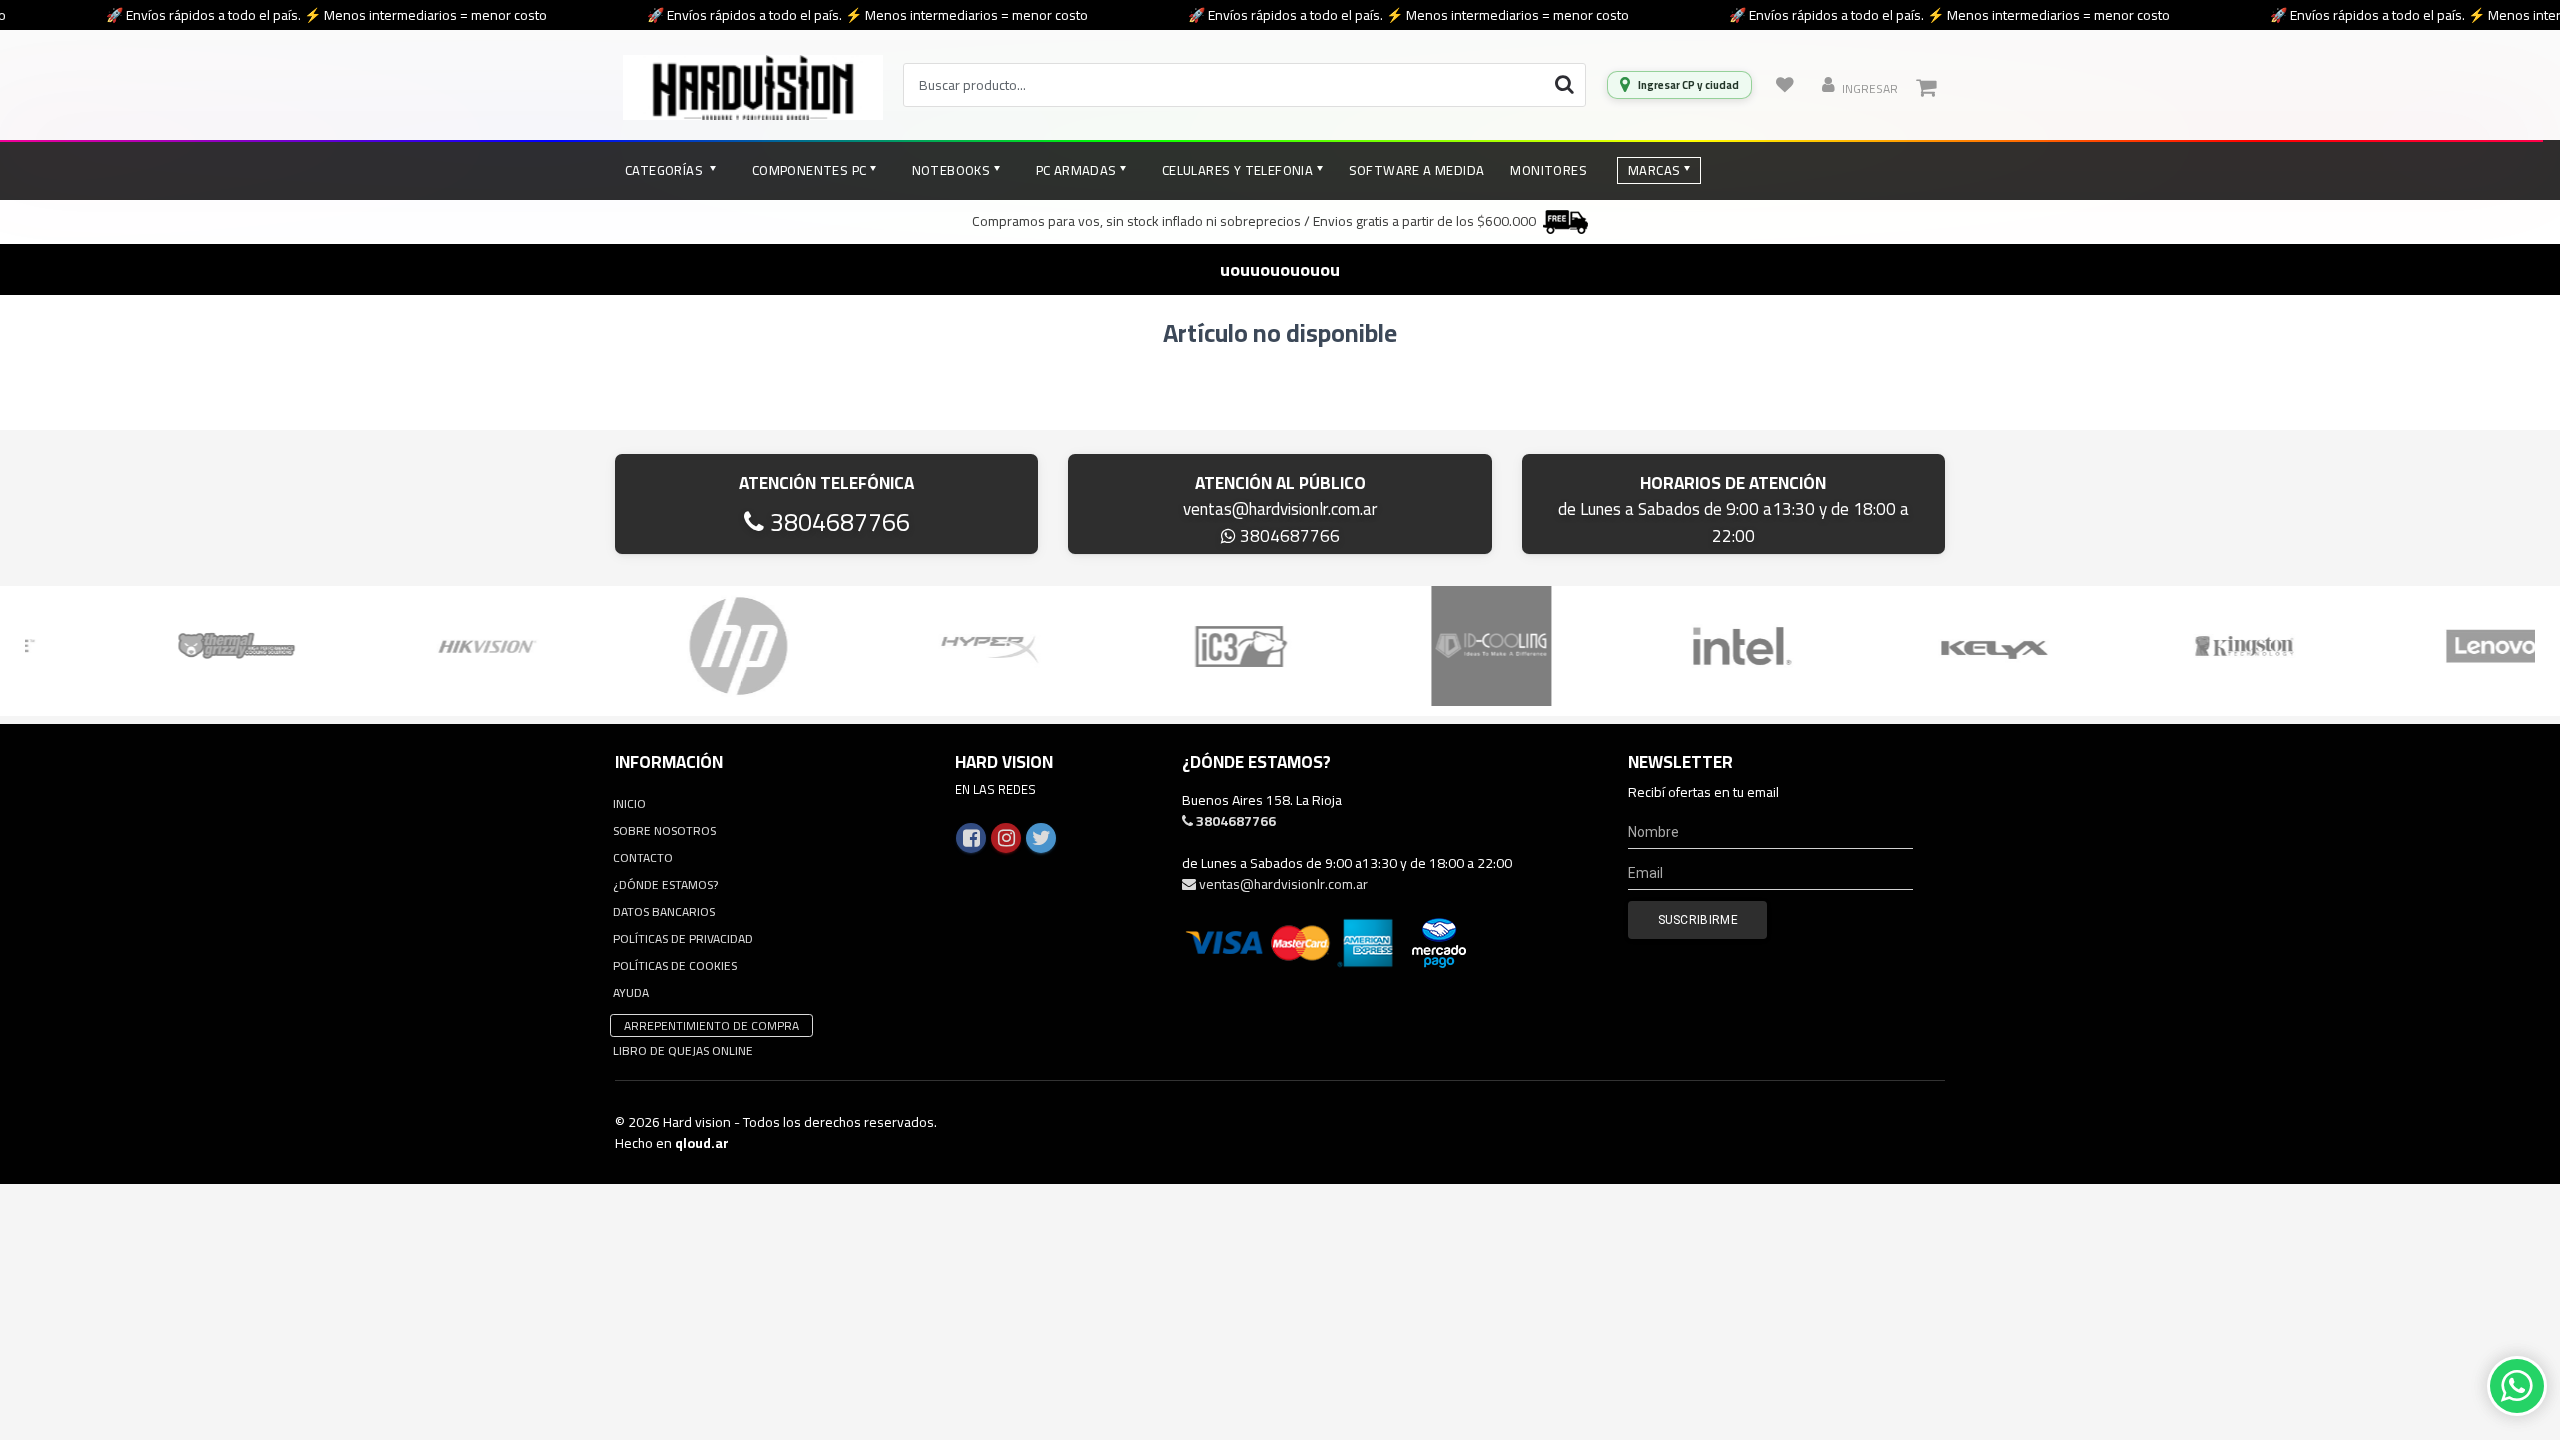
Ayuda (631, 992)
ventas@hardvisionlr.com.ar (1280, 509)
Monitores (1548, 170)
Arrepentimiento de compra (711, 1025)
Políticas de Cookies (675, 965)
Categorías (665, 170)
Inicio (629, 803)
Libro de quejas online (683, 1050)
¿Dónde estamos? (665, 884)
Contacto (643, 857)
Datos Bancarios (664, 911)
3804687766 (837, 521)
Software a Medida (1417, 170)
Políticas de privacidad (683, 938)
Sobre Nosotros (664, 830)
